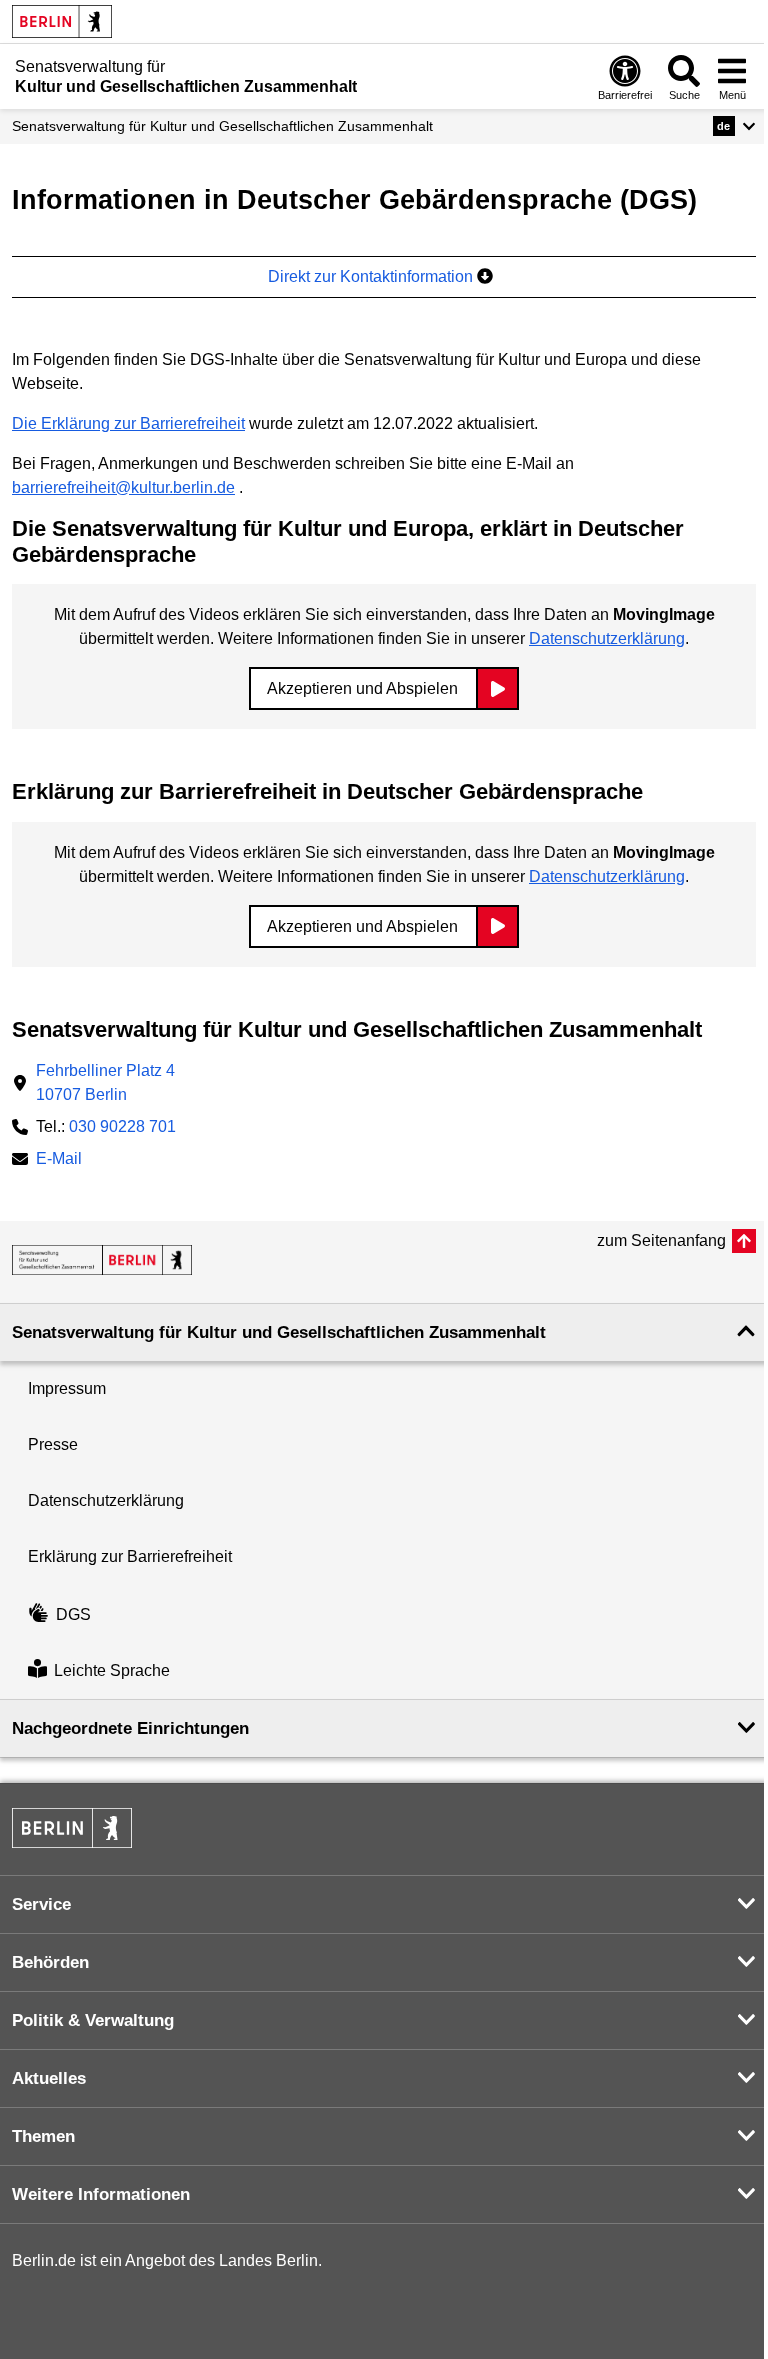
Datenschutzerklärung (607, 638)
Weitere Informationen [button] (101, 2194)
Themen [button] (43, 2136)
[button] (734, 126)
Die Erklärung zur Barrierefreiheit (128, 423)
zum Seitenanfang (661, 1240)
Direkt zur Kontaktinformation (372, 276)
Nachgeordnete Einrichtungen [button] (130, 1728)
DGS (73, 1614)
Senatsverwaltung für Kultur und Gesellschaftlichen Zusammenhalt (222, 126)
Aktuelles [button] (49, 2078)
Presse (53, 1444)
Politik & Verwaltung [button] (93, 2020)
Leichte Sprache (112, 1670)
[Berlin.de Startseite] (62, 21)
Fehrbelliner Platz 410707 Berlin (105, 1082)
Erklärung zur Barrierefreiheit (130, 1556)
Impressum (67, 1388)
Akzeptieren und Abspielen (362, 688)
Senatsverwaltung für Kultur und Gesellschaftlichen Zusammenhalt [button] (279, 1332)
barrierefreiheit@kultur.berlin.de (123, 487)
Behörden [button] (50, 1962)
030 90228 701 (122, 1126)
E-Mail (59, 1160)
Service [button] (41, 1904)
